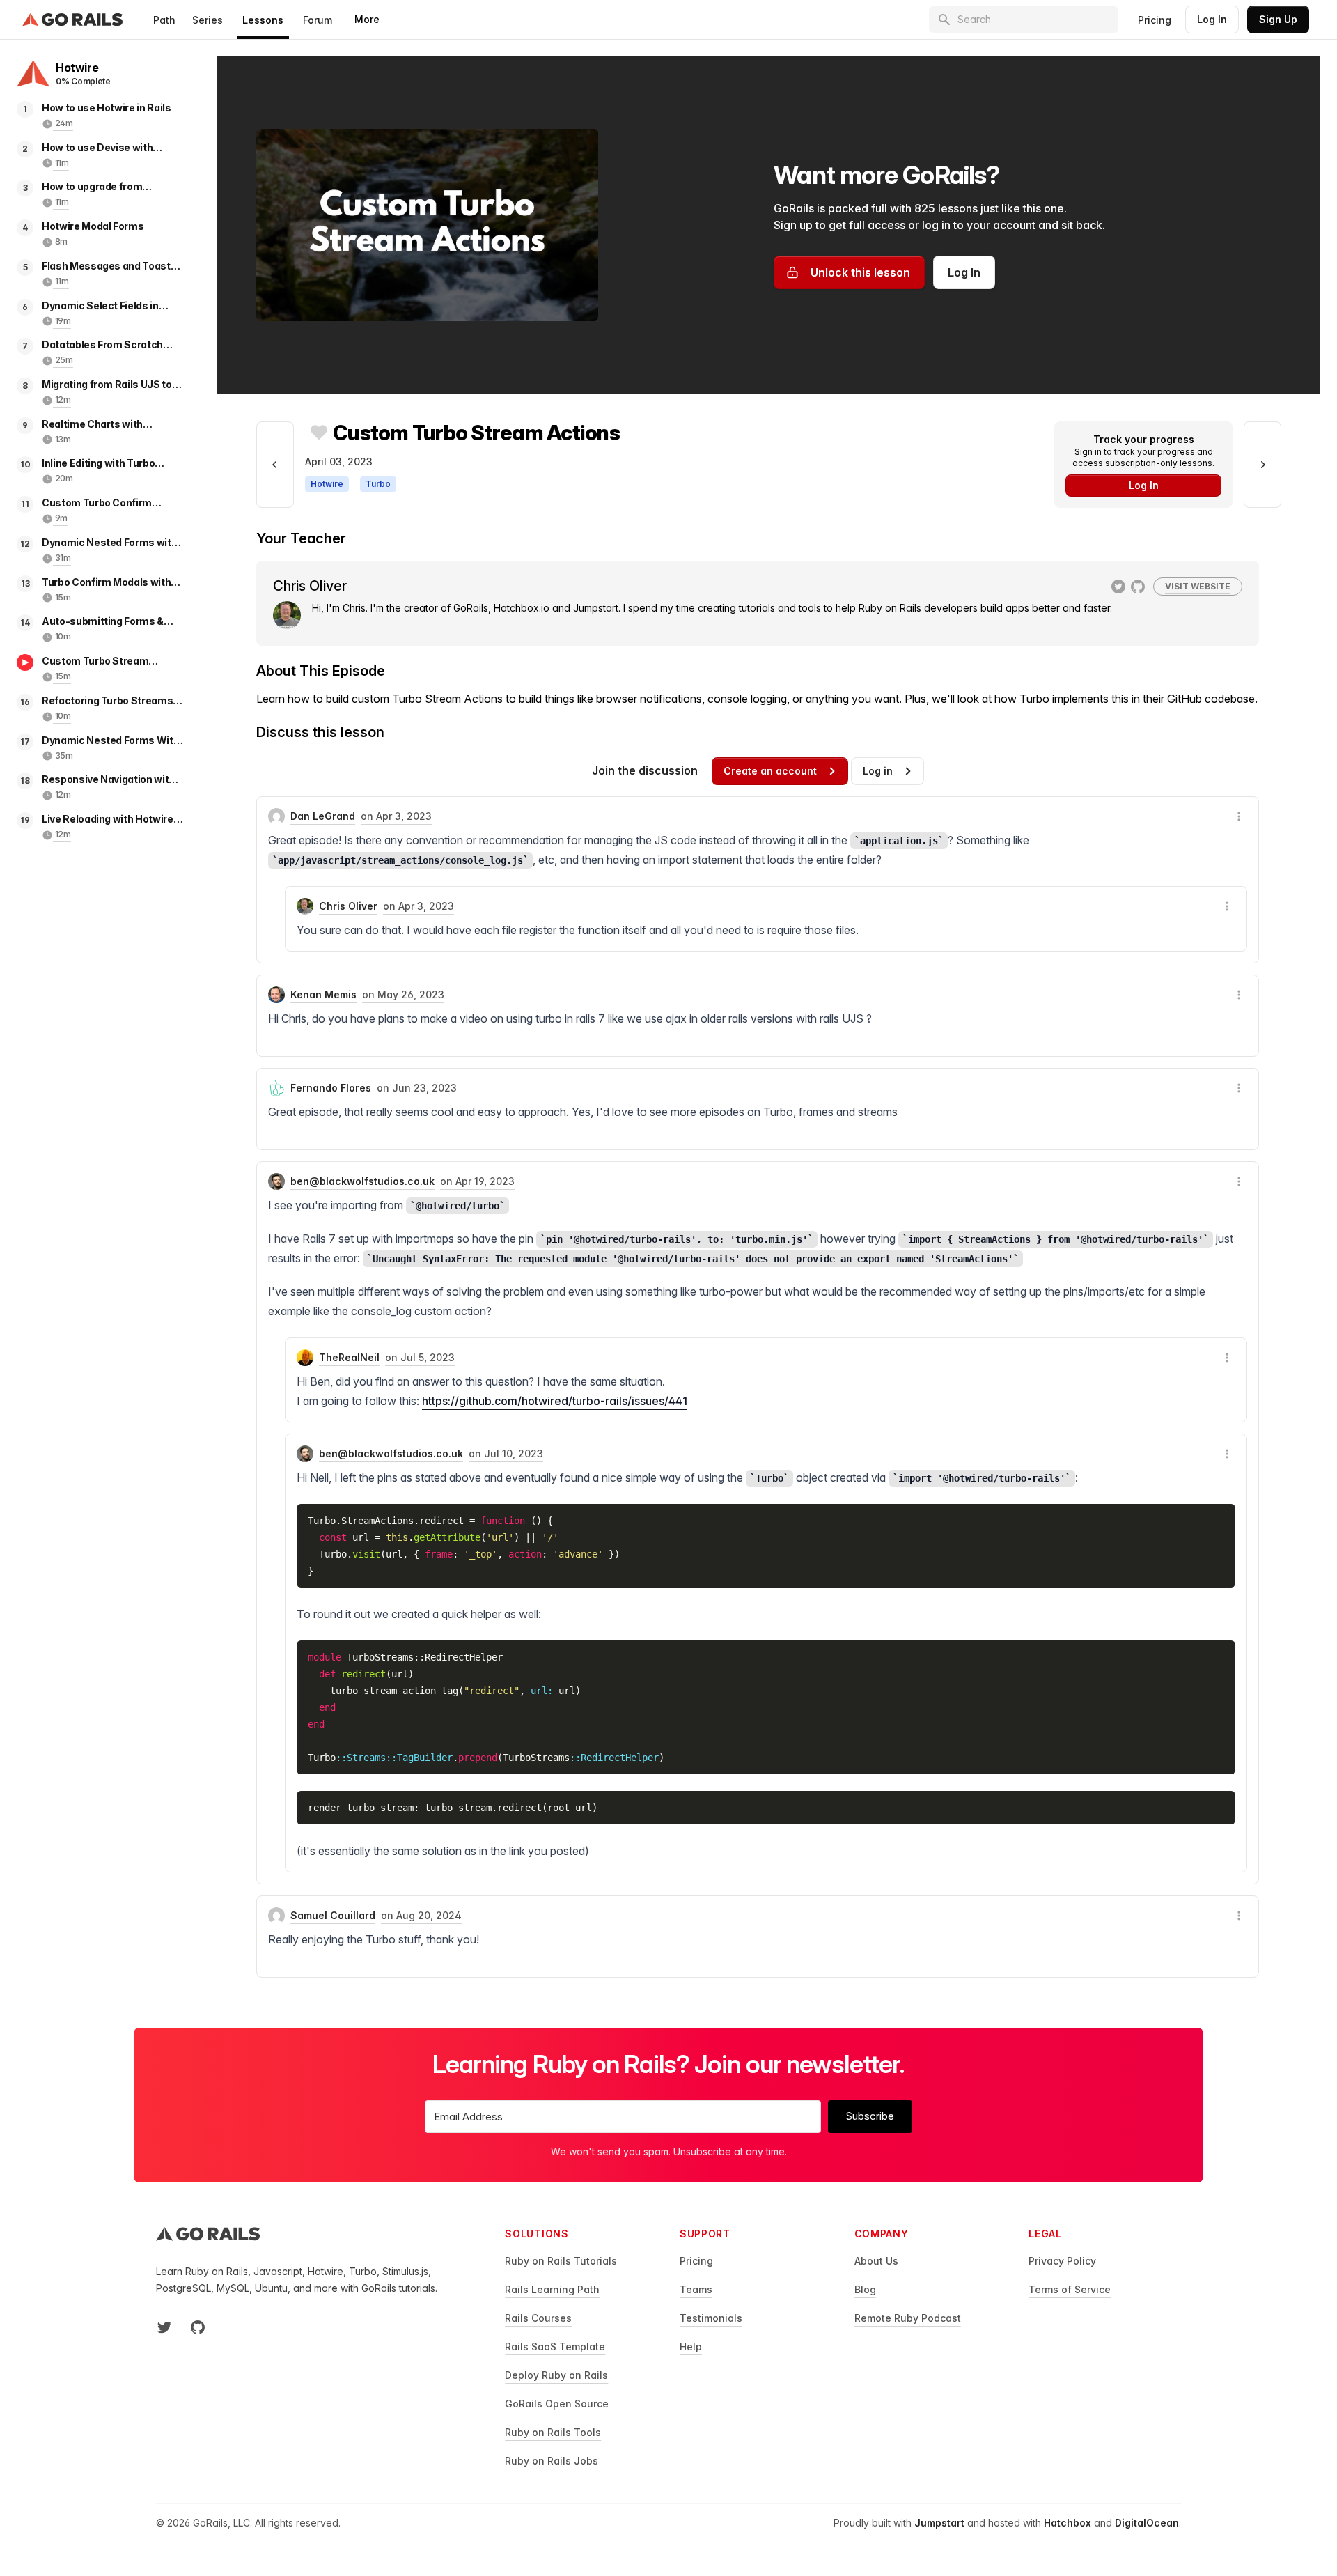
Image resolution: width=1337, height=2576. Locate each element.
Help (691, 2346)
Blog (865, 2289)
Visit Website (1198, 586)
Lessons (263, 20)
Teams (696, 2289)
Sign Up (1278, 19)
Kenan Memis (323, 994)
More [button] (367, 19)
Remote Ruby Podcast (908, 2318)
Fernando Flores (331, 1088)
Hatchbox (1068, 2523)
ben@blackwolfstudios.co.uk (362, 1181)
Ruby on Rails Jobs (552, 2461)
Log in (878, 771)
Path (164, 20)
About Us (876, 2261)
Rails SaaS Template (555, 2346)
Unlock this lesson (860, 272)
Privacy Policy (1062, 2261)
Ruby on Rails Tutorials (561, 2261)
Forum (318, 20)
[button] (1239, 816)
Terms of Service (1070, 2289)
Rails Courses (538, 2318)
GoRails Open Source (557, 2404)
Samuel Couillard (333, 1915)
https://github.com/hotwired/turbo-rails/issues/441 (555, 1401)
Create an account (770, 771)
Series (208, 20)
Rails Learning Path (552, 2289)
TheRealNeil (349, 1357)
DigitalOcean (1147, 2523)
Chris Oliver (348, 906)
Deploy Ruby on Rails (556, 2375)
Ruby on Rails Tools (553, 2432)
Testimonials (711, 2318)
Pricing (1155, 20)
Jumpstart (939, 2523)
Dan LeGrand (323, 816)
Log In (1212, 19)
